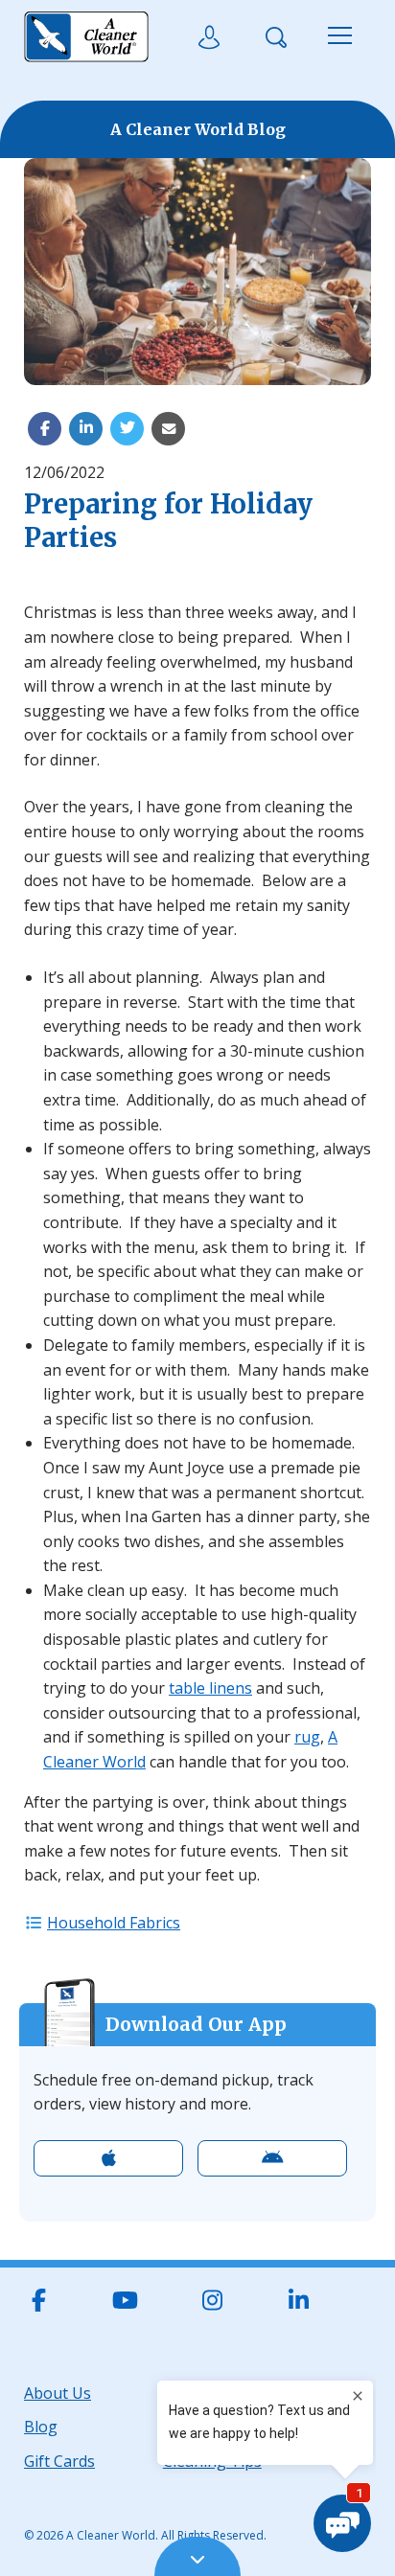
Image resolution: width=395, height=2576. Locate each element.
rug (307, 1737)
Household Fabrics (114, 1923)
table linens (210, 1688)
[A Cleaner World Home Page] (86, 37)
